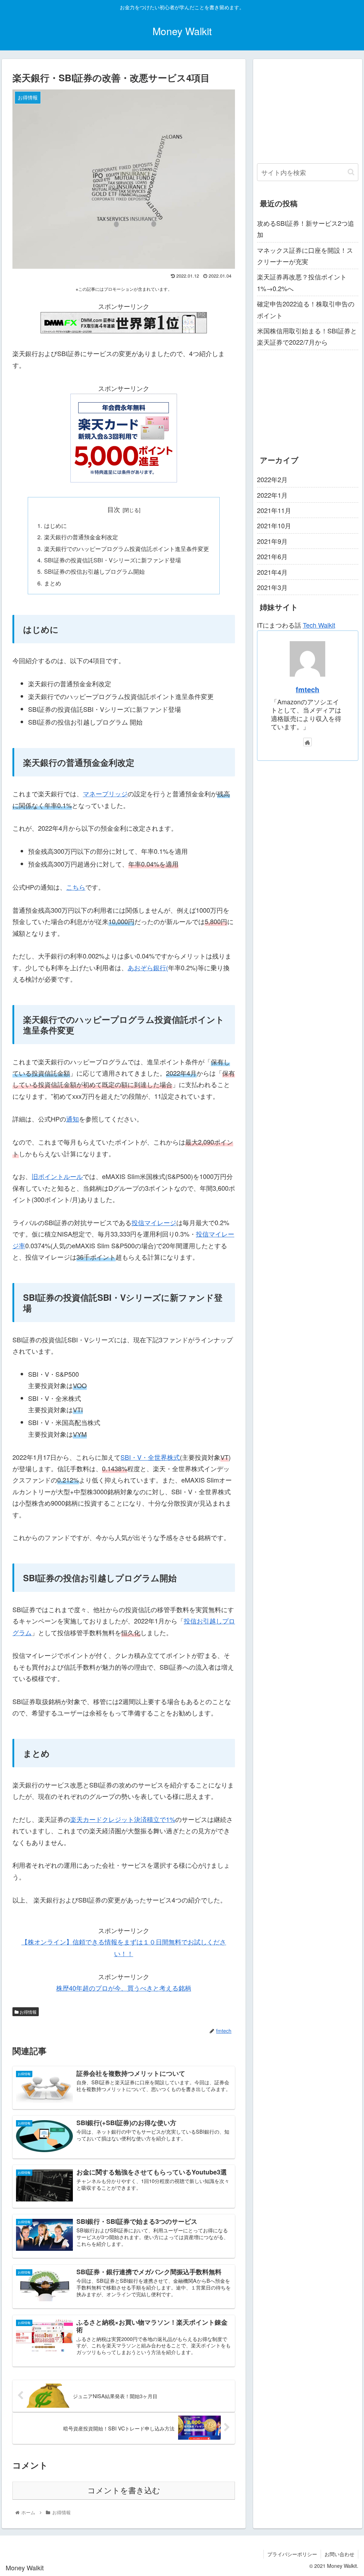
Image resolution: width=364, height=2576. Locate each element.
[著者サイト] (307, 742)
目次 (114, 509)
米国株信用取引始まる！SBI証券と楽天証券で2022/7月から (307, 336)
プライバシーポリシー (292, 2554)
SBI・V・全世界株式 (150, 1457)
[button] (351, 172)
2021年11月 (274, 510)
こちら (76, 887)
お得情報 (28, 2012)
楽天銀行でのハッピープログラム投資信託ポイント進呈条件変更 (127, 549)
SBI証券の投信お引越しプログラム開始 (94, 571)
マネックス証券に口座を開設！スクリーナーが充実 (305, 256)
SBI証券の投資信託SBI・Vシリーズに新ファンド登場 (113, 560)
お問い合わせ (339, 2554)
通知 (73, 1119)
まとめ (53, 583)
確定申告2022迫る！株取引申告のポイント (306, 309)
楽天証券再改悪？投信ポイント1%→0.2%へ (302, 282)
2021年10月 (274, 525)
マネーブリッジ (105, 793)
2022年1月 (272, 495)
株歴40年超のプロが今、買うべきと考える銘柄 (124, 1988)
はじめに (55, 525)
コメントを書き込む (124, 2491)
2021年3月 (272, 587)
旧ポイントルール (57, 1176)
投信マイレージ (154, 1222)
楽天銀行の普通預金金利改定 (81, 537)
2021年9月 (272, 541)
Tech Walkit (319, 625)
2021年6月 (272, 556)
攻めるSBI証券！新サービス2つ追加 (306, 229)
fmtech (307, 689)
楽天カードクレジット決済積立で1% (123, 1819)
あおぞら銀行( (148, 967)
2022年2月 (272, 479)
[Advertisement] (308, 107)
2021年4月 (272, 572)
